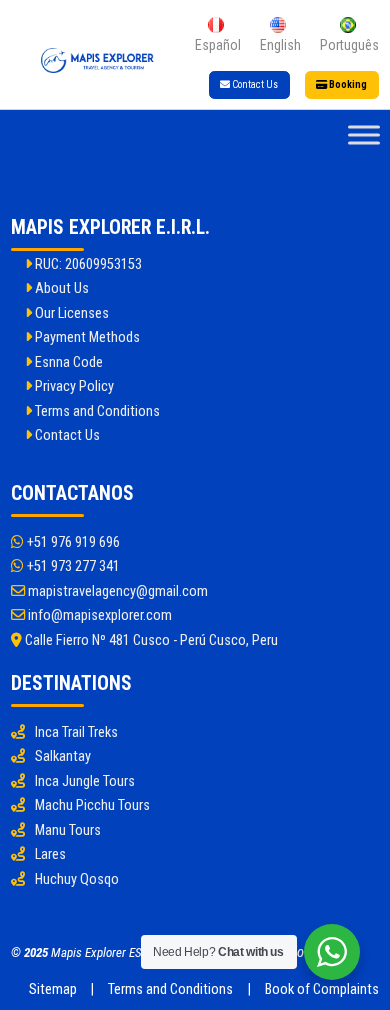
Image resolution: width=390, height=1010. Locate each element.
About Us (60, 288)
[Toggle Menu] (364, 135)
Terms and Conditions (96, 411)
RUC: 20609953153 (87, 264)
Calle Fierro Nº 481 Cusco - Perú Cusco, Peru (150, 640)
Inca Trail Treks (76, 732)
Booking (347, 84)
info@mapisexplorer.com (98, 615)
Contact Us (254, 84)
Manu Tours (68, 830)
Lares (50, 854)
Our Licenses (70, 313)
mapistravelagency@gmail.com (116, 591)
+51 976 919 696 (72, 542)
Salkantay (63, 756)
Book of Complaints (322, 989)
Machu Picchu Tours (92, 805)
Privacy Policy (73, 386)
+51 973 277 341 (72, 566)
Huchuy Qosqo (77, 879)
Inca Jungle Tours (85, 781)
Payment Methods (86, 337)
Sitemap (53, 989)
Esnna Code (67, 362)
